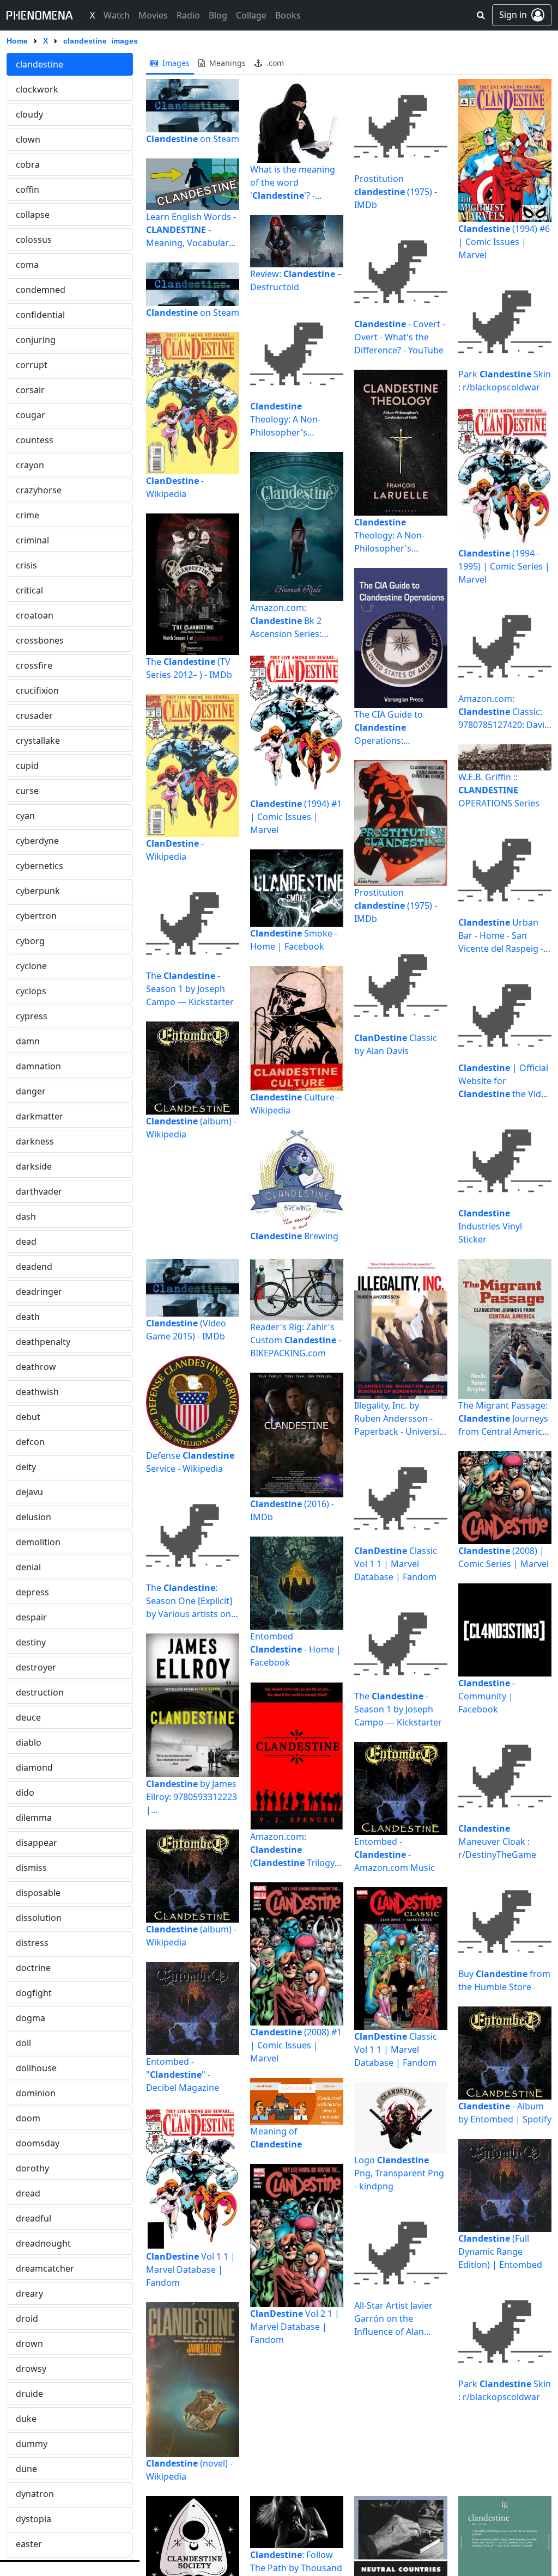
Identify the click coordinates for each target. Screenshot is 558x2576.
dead (26, 1241)
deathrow (36, 1367)
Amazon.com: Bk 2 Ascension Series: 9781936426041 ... (286, 621)
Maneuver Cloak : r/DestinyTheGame (497, 1841)
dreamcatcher (45, 2268)
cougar (31, 415)
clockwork (37, 89)
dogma (31, 2018)
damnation (38, 1066)
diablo (29, 1742)
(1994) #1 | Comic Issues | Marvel (296, 817)
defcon (30, 1442)
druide (29, 2394)
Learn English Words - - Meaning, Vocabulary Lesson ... (191, 230)
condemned (41, 290)
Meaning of (276, 2138)
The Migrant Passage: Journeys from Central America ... (503, 1419)
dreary (29, 2293)
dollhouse (36, 2068)
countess (35, 440)
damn (28, 1041)
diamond (34, 1767)
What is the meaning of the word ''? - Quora (293, 183)
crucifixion (37, 690)
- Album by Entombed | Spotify (505, 2113)
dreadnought (43, 2243)
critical (29, 590)
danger (31, 1091)
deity (26, 1467)
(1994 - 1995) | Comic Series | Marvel (504, 566)
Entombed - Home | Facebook (296, 1649)
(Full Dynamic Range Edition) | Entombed (500, 2251)
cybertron (36, 916)
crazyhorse (39, 490)
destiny (31, 1642)
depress (32, 1592)
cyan (25, 816)
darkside (34, 1166)
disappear (37, 1843)
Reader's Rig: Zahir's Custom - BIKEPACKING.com (296, 1340)
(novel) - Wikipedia (189, 2470)
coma (27, 265)
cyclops (31, 991)
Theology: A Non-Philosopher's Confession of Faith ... (294, 420)
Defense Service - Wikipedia (190, 1462)
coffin (28, 189)
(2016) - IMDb (292, 1510)
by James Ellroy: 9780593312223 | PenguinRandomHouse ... (192, 1797)
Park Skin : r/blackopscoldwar (505, 381)
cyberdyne (37, 841)
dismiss (31, 1868)
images (175, 63)
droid (27, 2318)
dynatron (35, 2494)
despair (31, 1617)
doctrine (33, 1968)
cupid (27, 766)
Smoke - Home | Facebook (294, 940)
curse (27, 791)
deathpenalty (43, 1342)
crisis (26, 565)
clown (28, 139)
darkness (35, 1141)
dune (26, 2469)
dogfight (34, 1993)
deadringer (39, 1292)
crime (28, 515)
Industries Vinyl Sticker (490, 1226)
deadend (34, 1266)
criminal (32, 540)
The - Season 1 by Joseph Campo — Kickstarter (190, 989)
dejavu (29, 1492)
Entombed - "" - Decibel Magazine (183, 2075)
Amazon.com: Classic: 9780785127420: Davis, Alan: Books (505, 712)
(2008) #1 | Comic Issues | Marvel (296, 2045)
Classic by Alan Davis (396, 1044)
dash (26, 1216)
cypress (32, 1016)
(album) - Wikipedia (191, 1128)
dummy (32, 2444)
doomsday (38, 2143)
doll (23, 2043)
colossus (34, 240)
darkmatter (40, 1116)
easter (29, 2544)
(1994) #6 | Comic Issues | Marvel (504, 242)
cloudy (29, 114)
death (28, 1317)
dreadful (34, 2218)
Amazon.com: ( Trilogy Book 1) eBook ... (292, 1850)
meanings (226, 63)
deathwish (37, 1392)
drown (29, 2344)
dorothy (32, 2168)
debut (28, 1417)
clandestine (40, 64)
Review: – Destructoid (296, 280)
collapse (33, 215)
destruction (40, 1692)
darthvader (39, 1191)
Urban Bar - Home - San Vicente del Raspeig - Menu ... (501, 936)
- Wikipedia (175, 487)
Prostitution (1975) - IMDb (396, 192)
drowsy (31, 2369)
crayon (30, 465)
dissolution (39, 1918)
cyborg (30, 941)
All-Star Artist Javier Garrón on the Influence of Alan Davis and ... (393, 2319)
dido (25, 1792)
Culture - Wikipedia (295, 1104)
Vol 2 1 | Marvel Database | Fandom (295, 2327)
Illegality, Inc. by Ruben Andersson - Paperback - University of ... (401, 1419)
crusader (34, 715)
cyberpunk (38, 891)
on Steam (193, 139)
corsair (30, 390)
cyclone (31, 966)
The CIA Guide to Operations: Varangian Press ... (392, 728)
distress (32, 1943)
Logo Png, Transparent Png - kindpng (399, 2173)
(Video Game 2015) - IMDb (186, 1330)
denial (28, 1567)
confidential (40, 315)
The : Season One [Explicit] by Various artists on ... (189, 1601)
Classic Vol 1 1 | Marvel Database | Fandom (396, 1564)
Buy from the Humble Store (504, 1980)
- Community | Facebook (487, 1696)
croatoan (35, 615)
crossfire (34, 665)
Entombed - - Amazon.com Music (395, 1855)
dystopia (34, 2519)
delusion (34, 1517)
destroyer (36, 1667)
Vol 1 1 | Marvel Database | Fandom (191, 2269)
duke (26, 2419)
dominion (36, 2093)
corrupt (32, 365)
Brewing (294, 1236)
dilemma (34, 1818)
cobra (28, 164)
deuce (28, 1717)
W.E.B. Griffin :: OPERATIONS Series (499, 790)
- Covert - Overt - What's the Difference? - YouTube (400, 337)
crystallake (38, 741)
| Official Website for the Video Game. (505, 1081)
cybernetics (40, 866)
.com (274, 63)
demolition (38, 1542)
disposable (38, 1893)
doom (28, 2118)
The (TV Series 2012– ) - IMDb (189, 668)
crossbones (40, 640)
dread (28, 2193)
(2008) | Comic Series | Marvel (504, 1557)
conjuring (36, 340)
